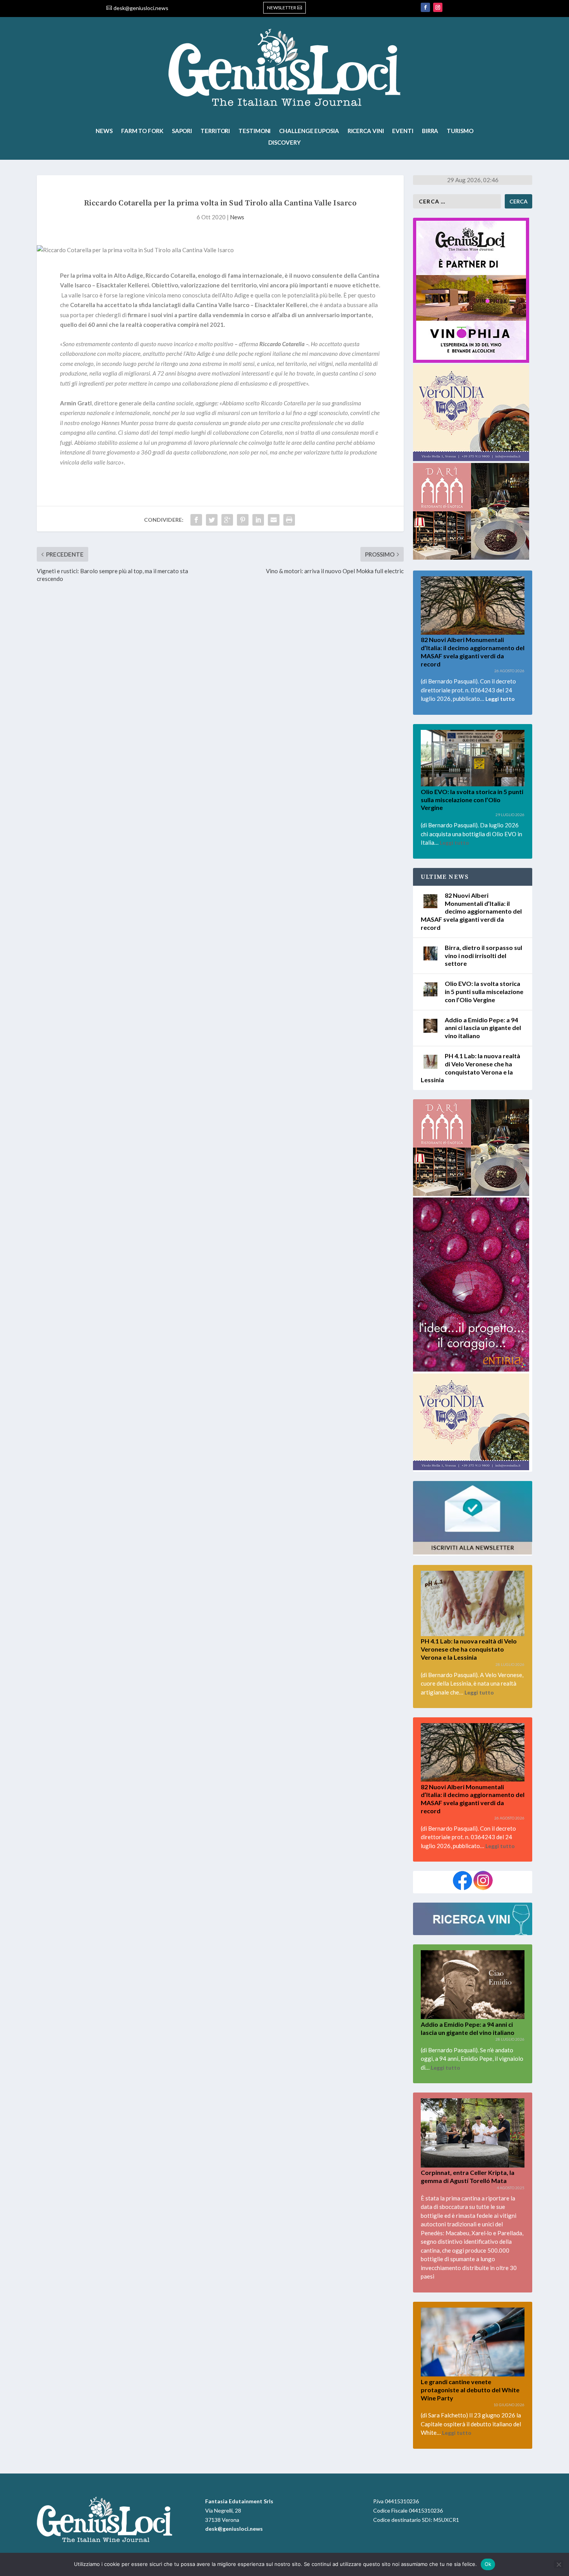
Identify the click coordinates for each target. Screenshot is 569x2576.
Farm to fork (142, 131)
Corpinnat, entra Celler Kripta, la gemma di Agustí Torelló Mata (468, 2176)
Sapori (182, 131)
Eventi (403, 131)
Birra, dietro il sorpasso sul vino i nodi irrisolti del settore (483, 956)
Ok (488, 2564)
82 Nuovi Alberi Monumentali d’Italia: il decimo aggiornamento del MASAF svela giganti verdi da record (471, 911)
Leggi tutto (500, 699)
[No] (559, 2564)
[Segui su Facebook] (425, 7)
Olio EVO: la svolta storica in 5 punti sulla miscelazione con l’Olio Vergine (472, 800)
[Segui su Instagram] (438, 7)
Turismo (460, 131)
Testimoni (255, 131)
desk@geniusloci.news (141, 8)
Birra (430, 131)
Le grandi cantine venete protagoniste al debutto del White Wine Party (470, 2390)
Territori (215, 131)
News (104, 131)
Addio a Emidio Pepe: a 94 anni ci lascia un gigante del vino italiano (483, 1028)
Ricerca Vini (366, 131)
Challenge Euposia (309, 131)
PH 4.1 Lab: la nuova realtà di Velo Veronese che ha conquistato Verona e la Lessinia (469, 1649)
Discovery (284, 143)
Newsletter (282, 8)
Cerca (518, 201)
